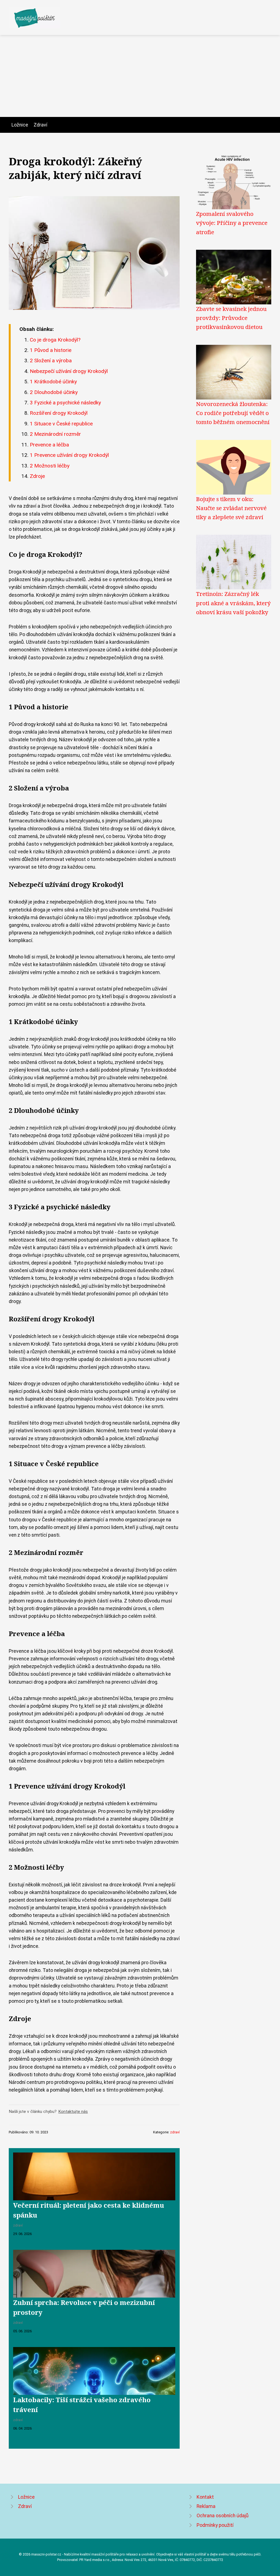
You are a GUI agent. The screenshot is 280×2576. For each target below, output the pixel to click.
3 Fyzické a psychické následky (65, 403)
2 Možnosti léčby (50, 466)
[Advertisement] (140, 76)
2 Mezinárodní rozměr (55, 434)
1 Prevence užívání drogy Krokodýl (69, 455)
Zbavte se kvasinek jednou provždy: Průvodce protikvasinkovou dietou (231, 318)
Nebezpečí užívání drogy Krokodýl (69, 371)
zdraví (175, 2132)
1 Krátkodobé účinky (53, 382)
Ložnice (20, 125)
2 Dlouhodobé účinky (54, 392)
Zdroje (37, 476)
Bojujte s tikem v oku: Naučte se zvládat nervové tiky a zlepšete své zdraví (231, 508)
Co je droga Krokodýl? (55, 340)
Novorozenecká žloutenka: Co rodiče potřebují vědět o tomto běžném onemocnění (233, 413)
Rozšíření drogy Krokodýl (59, 413)
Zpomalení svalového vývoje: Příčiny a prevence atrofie (232, 223)
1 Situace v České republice (61, 424)
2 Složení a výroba (51, 361)
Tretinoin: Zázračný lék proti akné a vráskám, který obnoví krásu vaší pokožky (233, 603)
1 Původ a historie (51, 350)
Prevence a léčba (49, 445)
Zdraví (40, 125)
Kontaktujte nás (73, 2112)
